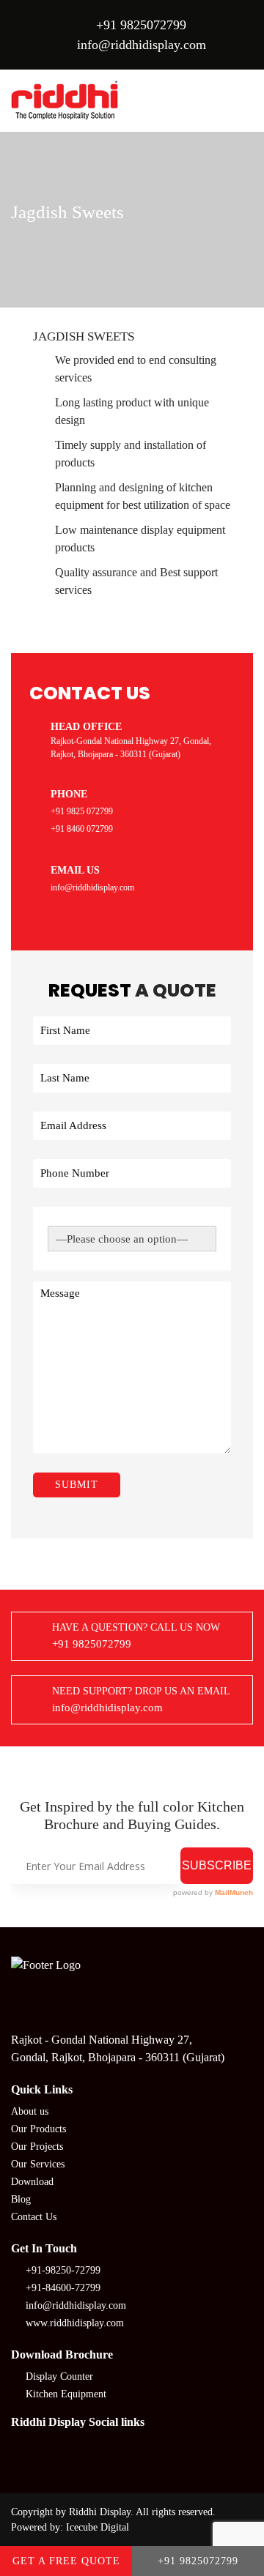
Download (32, 2182)
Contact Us (34, 2217)
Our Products (38, 2129)
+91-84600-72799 (63, 2288)
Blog (21, 2199)
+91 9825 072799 (82, 811)
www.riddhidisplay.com (75, 2323)
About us (30, 2111)
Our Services (38, 2164)
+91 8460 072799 (82, 829)
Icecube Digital (98, 2527)
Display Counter (59, 2376)
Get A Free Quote (66, 2561)
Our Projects (37, 2147)
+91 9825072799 (141, 25)
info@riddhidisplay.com (142, 45)
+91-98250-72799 (63, 2270)
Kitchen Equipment (66, 2394)
